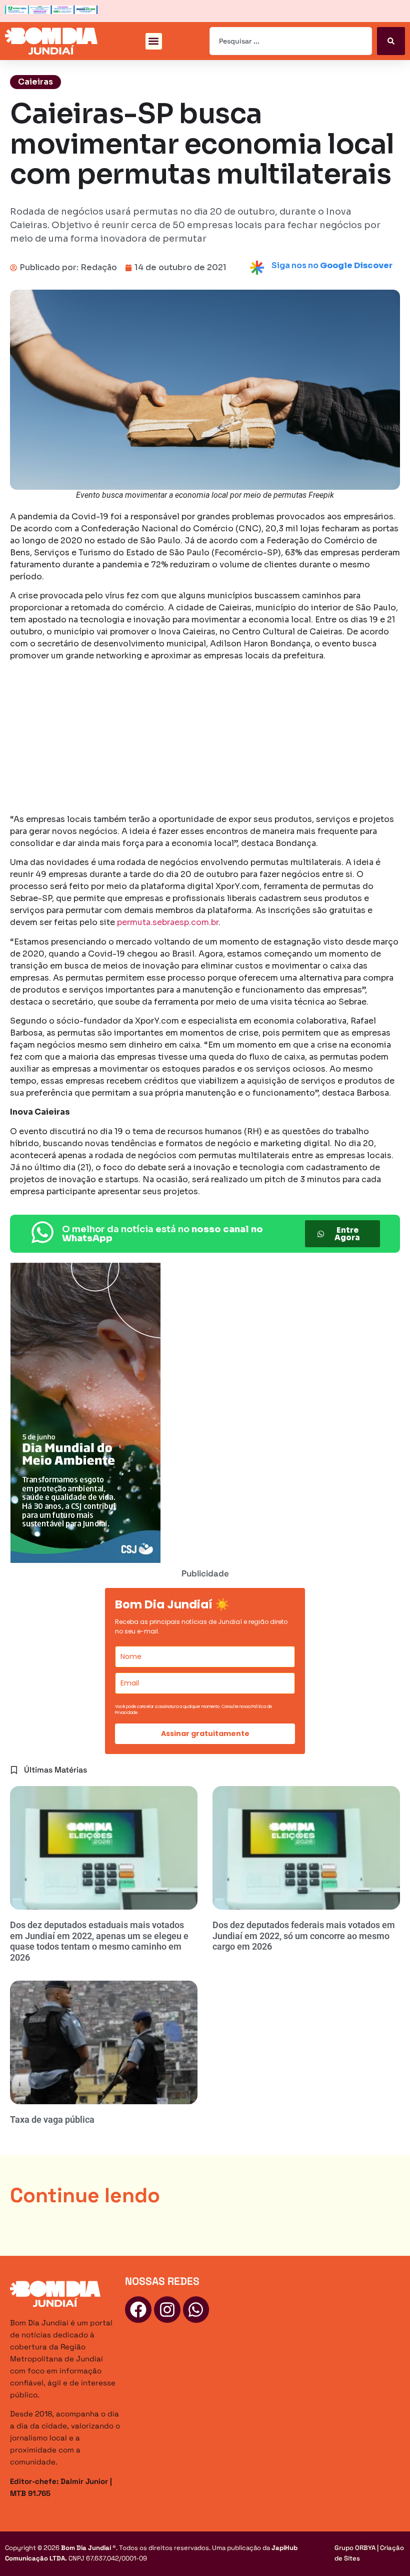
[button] (154, 41)
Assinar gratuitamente (205, 1734)
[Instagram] (167, 2310)
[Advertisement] (205, 739)
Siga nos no (332, 265)
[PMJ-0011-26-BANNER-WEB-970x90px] (51, 11)
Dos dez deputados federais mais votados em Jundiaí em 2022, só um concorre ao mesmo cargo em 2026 (304, 1936)
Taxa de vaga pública (52, 2119)
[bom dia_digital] (85, 1560)
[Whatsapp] (196, 2310)
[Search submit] (391, 41)
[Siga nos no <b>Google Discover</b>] (257, 268)
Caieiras (35, 82)
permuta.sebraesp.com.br (167, 922)
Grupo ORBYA (355, 2548)
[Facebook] (138, 2310)
